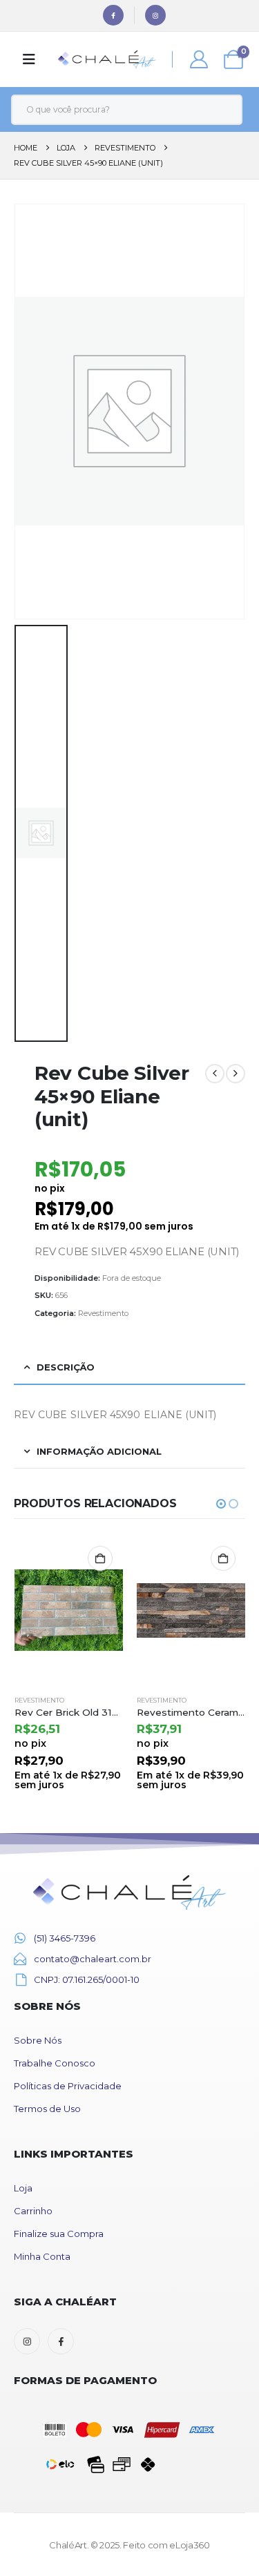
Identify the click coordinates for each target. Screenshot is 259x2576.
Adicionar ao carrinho (100, 1558)
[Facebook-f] (61, 2341)
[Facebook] (113, 15)
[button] (221, 1504)
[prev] (215, 1074)
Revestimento (103, 1313)
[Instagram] (155, 15)
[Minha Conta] (199, 59)
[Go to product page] (69, 1610)
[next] (236, 1074)
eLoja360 (189, 2545)
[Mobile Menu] (29, 59)
